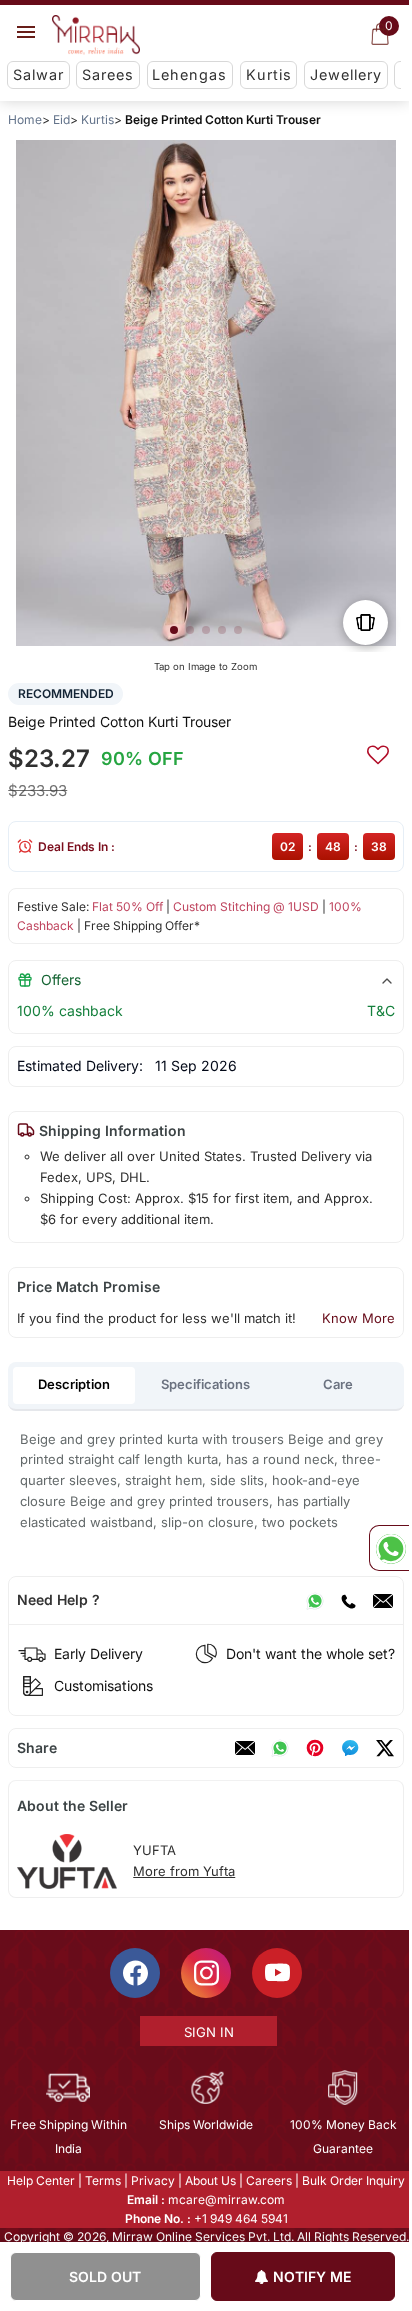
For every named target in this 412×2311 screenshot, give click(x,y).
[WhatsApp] (315, 1600)
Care (338, 1384)
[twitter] (385, 1748)
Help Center (40, 2180)
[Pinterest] (315, 1748)
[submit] (378, 752)
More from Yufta (184, 1871)
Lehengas (189, 74)
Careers (268, 2180)
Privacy (152, 2180)
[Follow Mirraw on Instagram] (205, 1973)
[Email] (383, 1600)
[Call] (348, 1600)
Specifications (205, 1384)
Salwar (38, 74)
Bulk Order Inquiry (352, 2180)
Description (74, 1384)
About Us (209, 2180)
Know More (358, 1318)
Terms (102, 2180)
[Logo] (96, 35)
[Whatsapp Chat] (389, 1548)
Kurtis (269, 74)
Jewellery (346, 74)
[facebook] (350, 1748)
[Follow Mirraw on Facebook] (134, 1973)
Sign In (207, 2032)
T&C (381, 1010)
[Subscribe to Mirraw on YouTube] (276, 1973)
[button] (174, 630)
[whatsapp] (280, 1748)
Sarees (108, 74)
